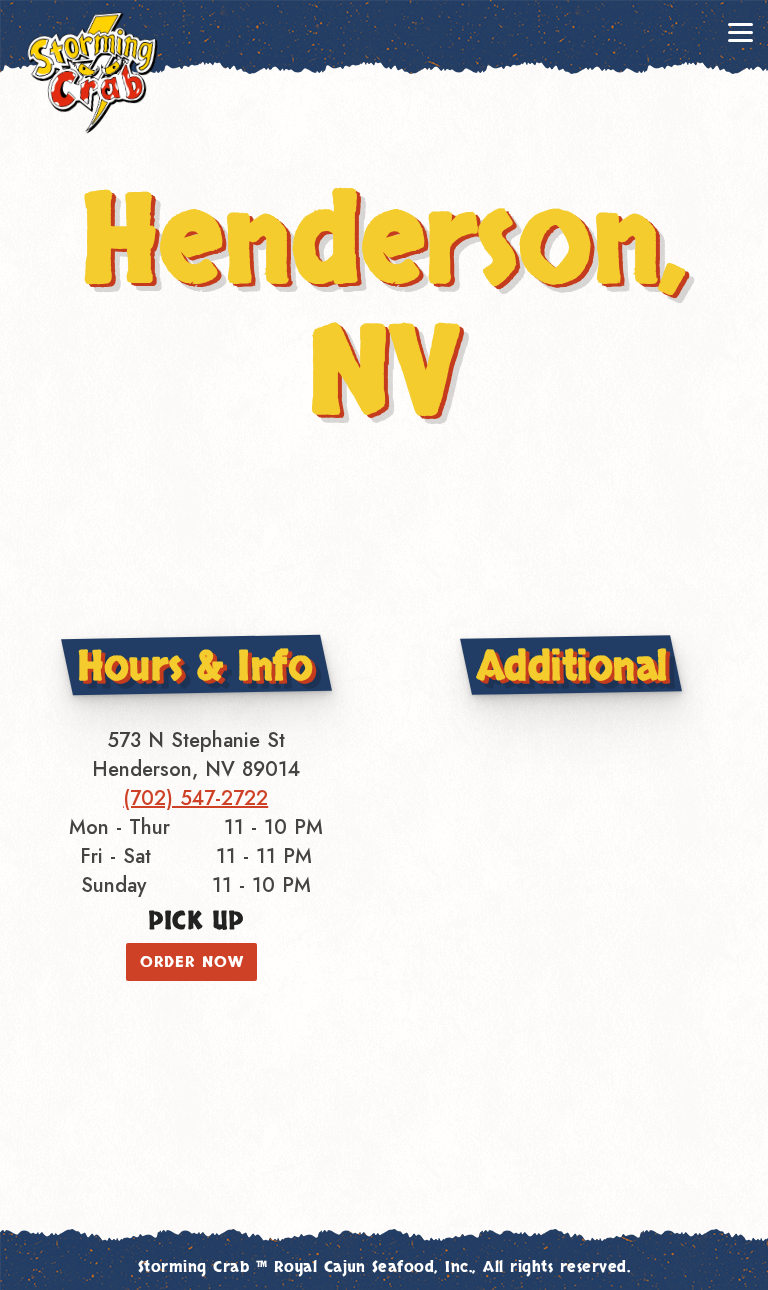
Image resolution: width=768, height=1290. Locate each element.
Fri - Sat (115, 856)
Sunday (113, 885)
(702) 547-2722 (195, 798)
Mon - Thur (119, 827)
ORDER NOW (192, 962)
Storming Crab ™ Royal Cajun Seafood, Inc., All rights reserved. (384, 1267)
